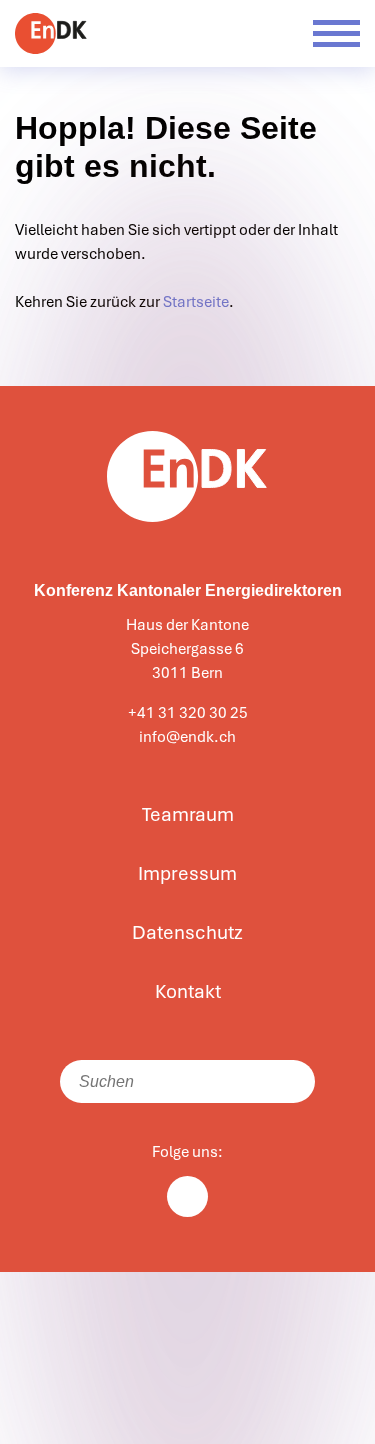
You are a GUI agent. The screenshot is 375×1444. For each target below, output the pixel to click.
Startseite (196, 302)
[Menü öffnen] (336, 33)
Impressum (187, 874)
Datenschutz (187, 933)
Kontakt (188, 992)
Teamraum (188, 815)
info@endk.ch (187, 737)
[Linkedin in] (187, 1196)
